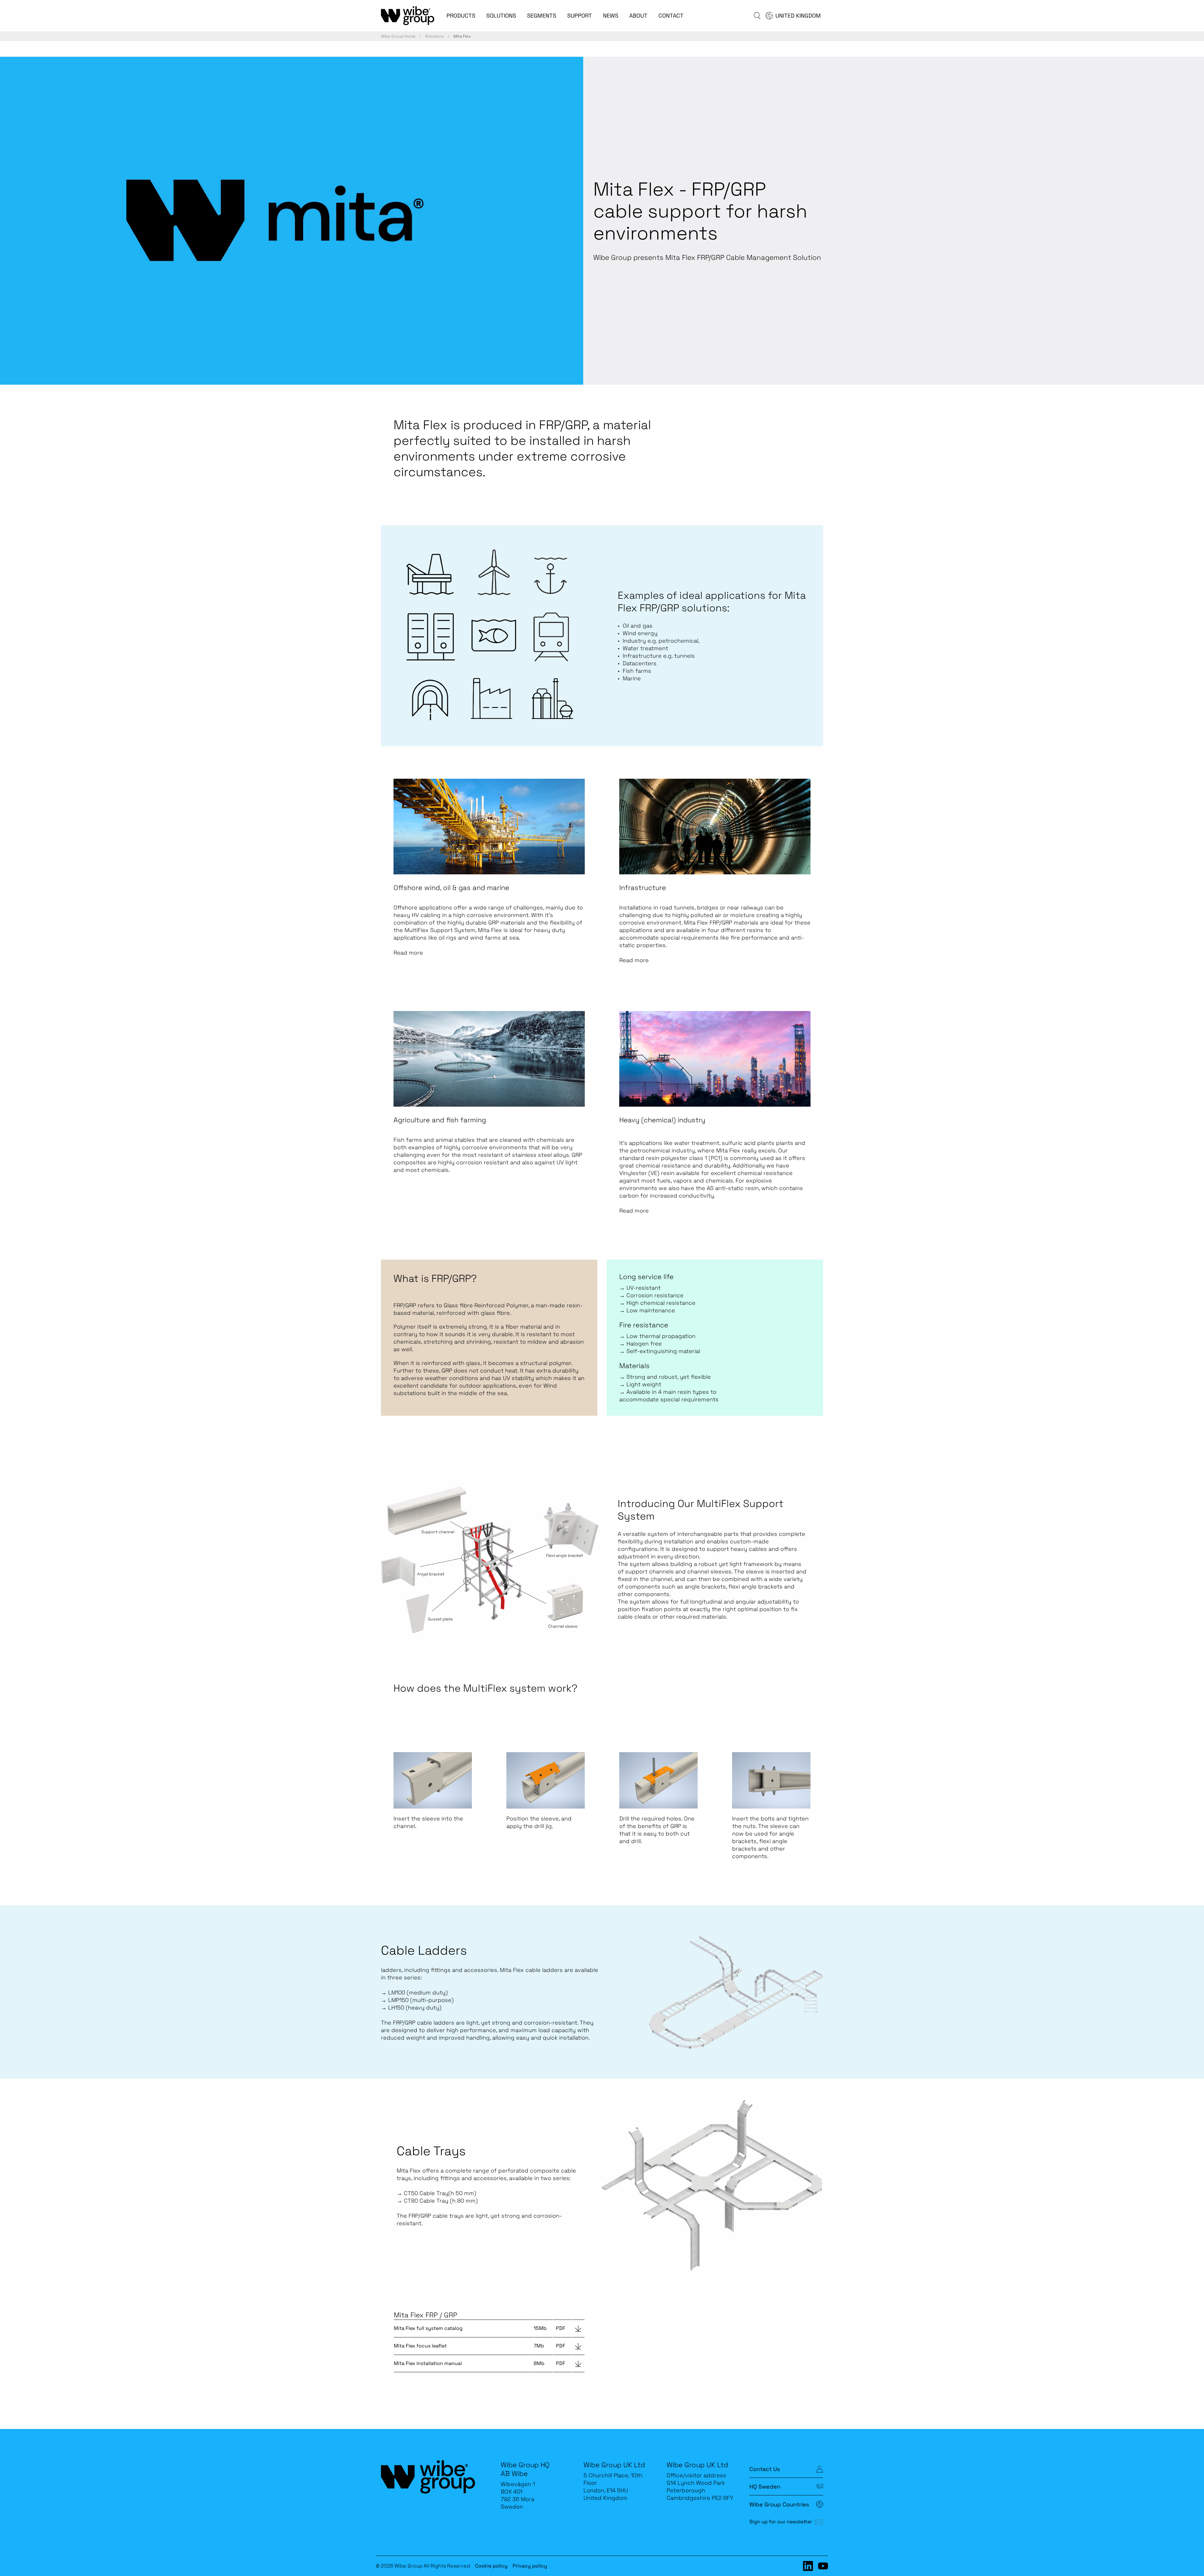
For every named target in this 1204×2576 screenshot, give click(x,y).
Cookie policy (491, 2566)
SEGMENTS (542, 16)
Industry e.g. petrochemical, (661, 641)
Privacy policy (530, 2566)
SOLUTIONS (501, 16)
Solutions (434, 36)
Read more (408, 953)
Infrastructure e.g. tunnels (660, 656)
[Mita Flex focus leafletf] (578, 2346)
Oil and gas (638, 626)
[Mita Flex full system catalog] (578, 2328)
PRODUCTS (461, 16)
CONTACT (671, 16)
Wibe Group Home (398, 36)
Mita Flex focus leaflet (420, 2346)
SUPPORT (580, 16)
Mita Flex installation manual (428, 2363)
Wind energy (640, 633)
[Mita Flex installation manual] (578, 2363)
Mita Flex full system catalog (428, 2328)
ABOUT (638, 16)
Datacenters (640, 663)
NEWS (611, 16)
